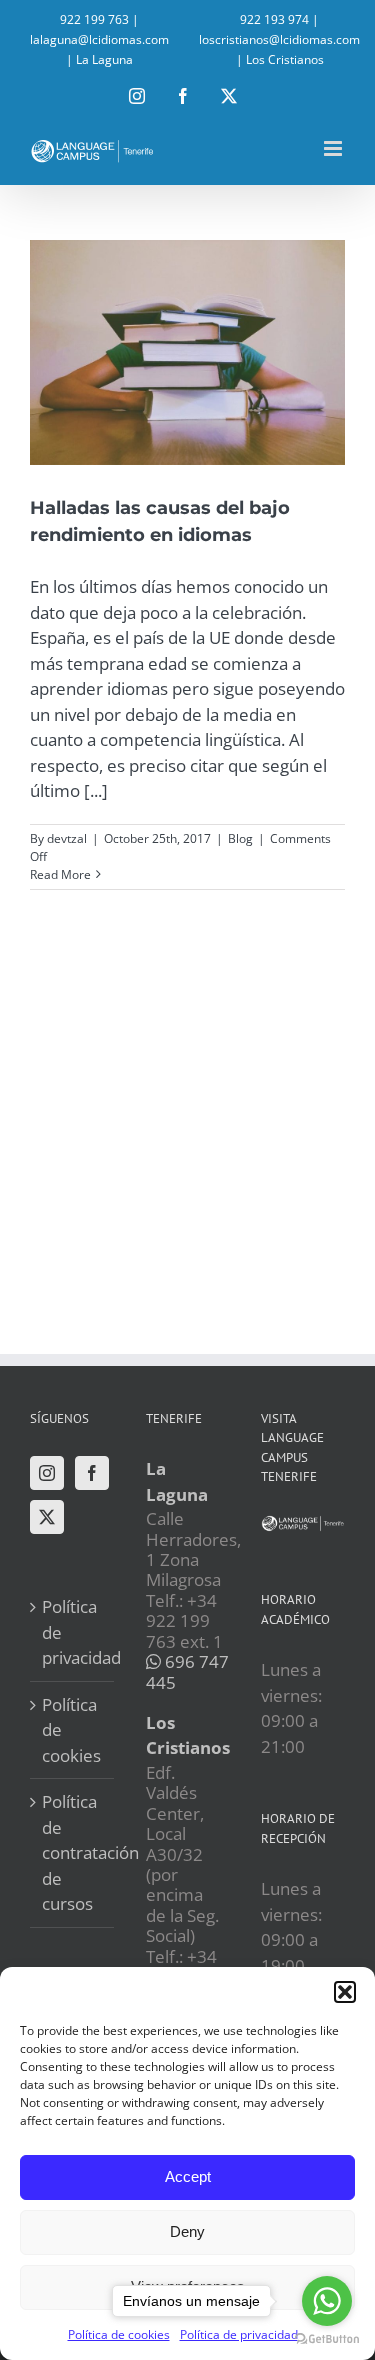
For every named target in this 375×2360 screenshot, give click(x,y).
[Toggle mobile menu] (334, 148)
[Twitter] (47, 1517)
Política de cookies (71, 1730)
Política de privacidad (73, 1632)
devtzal (67, 838)
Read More (60, 874)
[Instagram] (47, 1473)
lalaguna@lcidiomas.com (99, 39)
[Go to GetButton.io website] (327, 2339)
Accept (188, 2176)
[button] (345, 1992)
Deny (187, 2231)
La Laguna (104, 59)
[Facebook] (92, 1473)
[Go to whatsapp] (327, 2301)
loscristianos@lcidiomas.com (279, 39)
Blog (240, 838)
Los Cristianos (285, 59)
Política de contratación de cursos (73, 1852)
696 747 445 (187, 1671)
